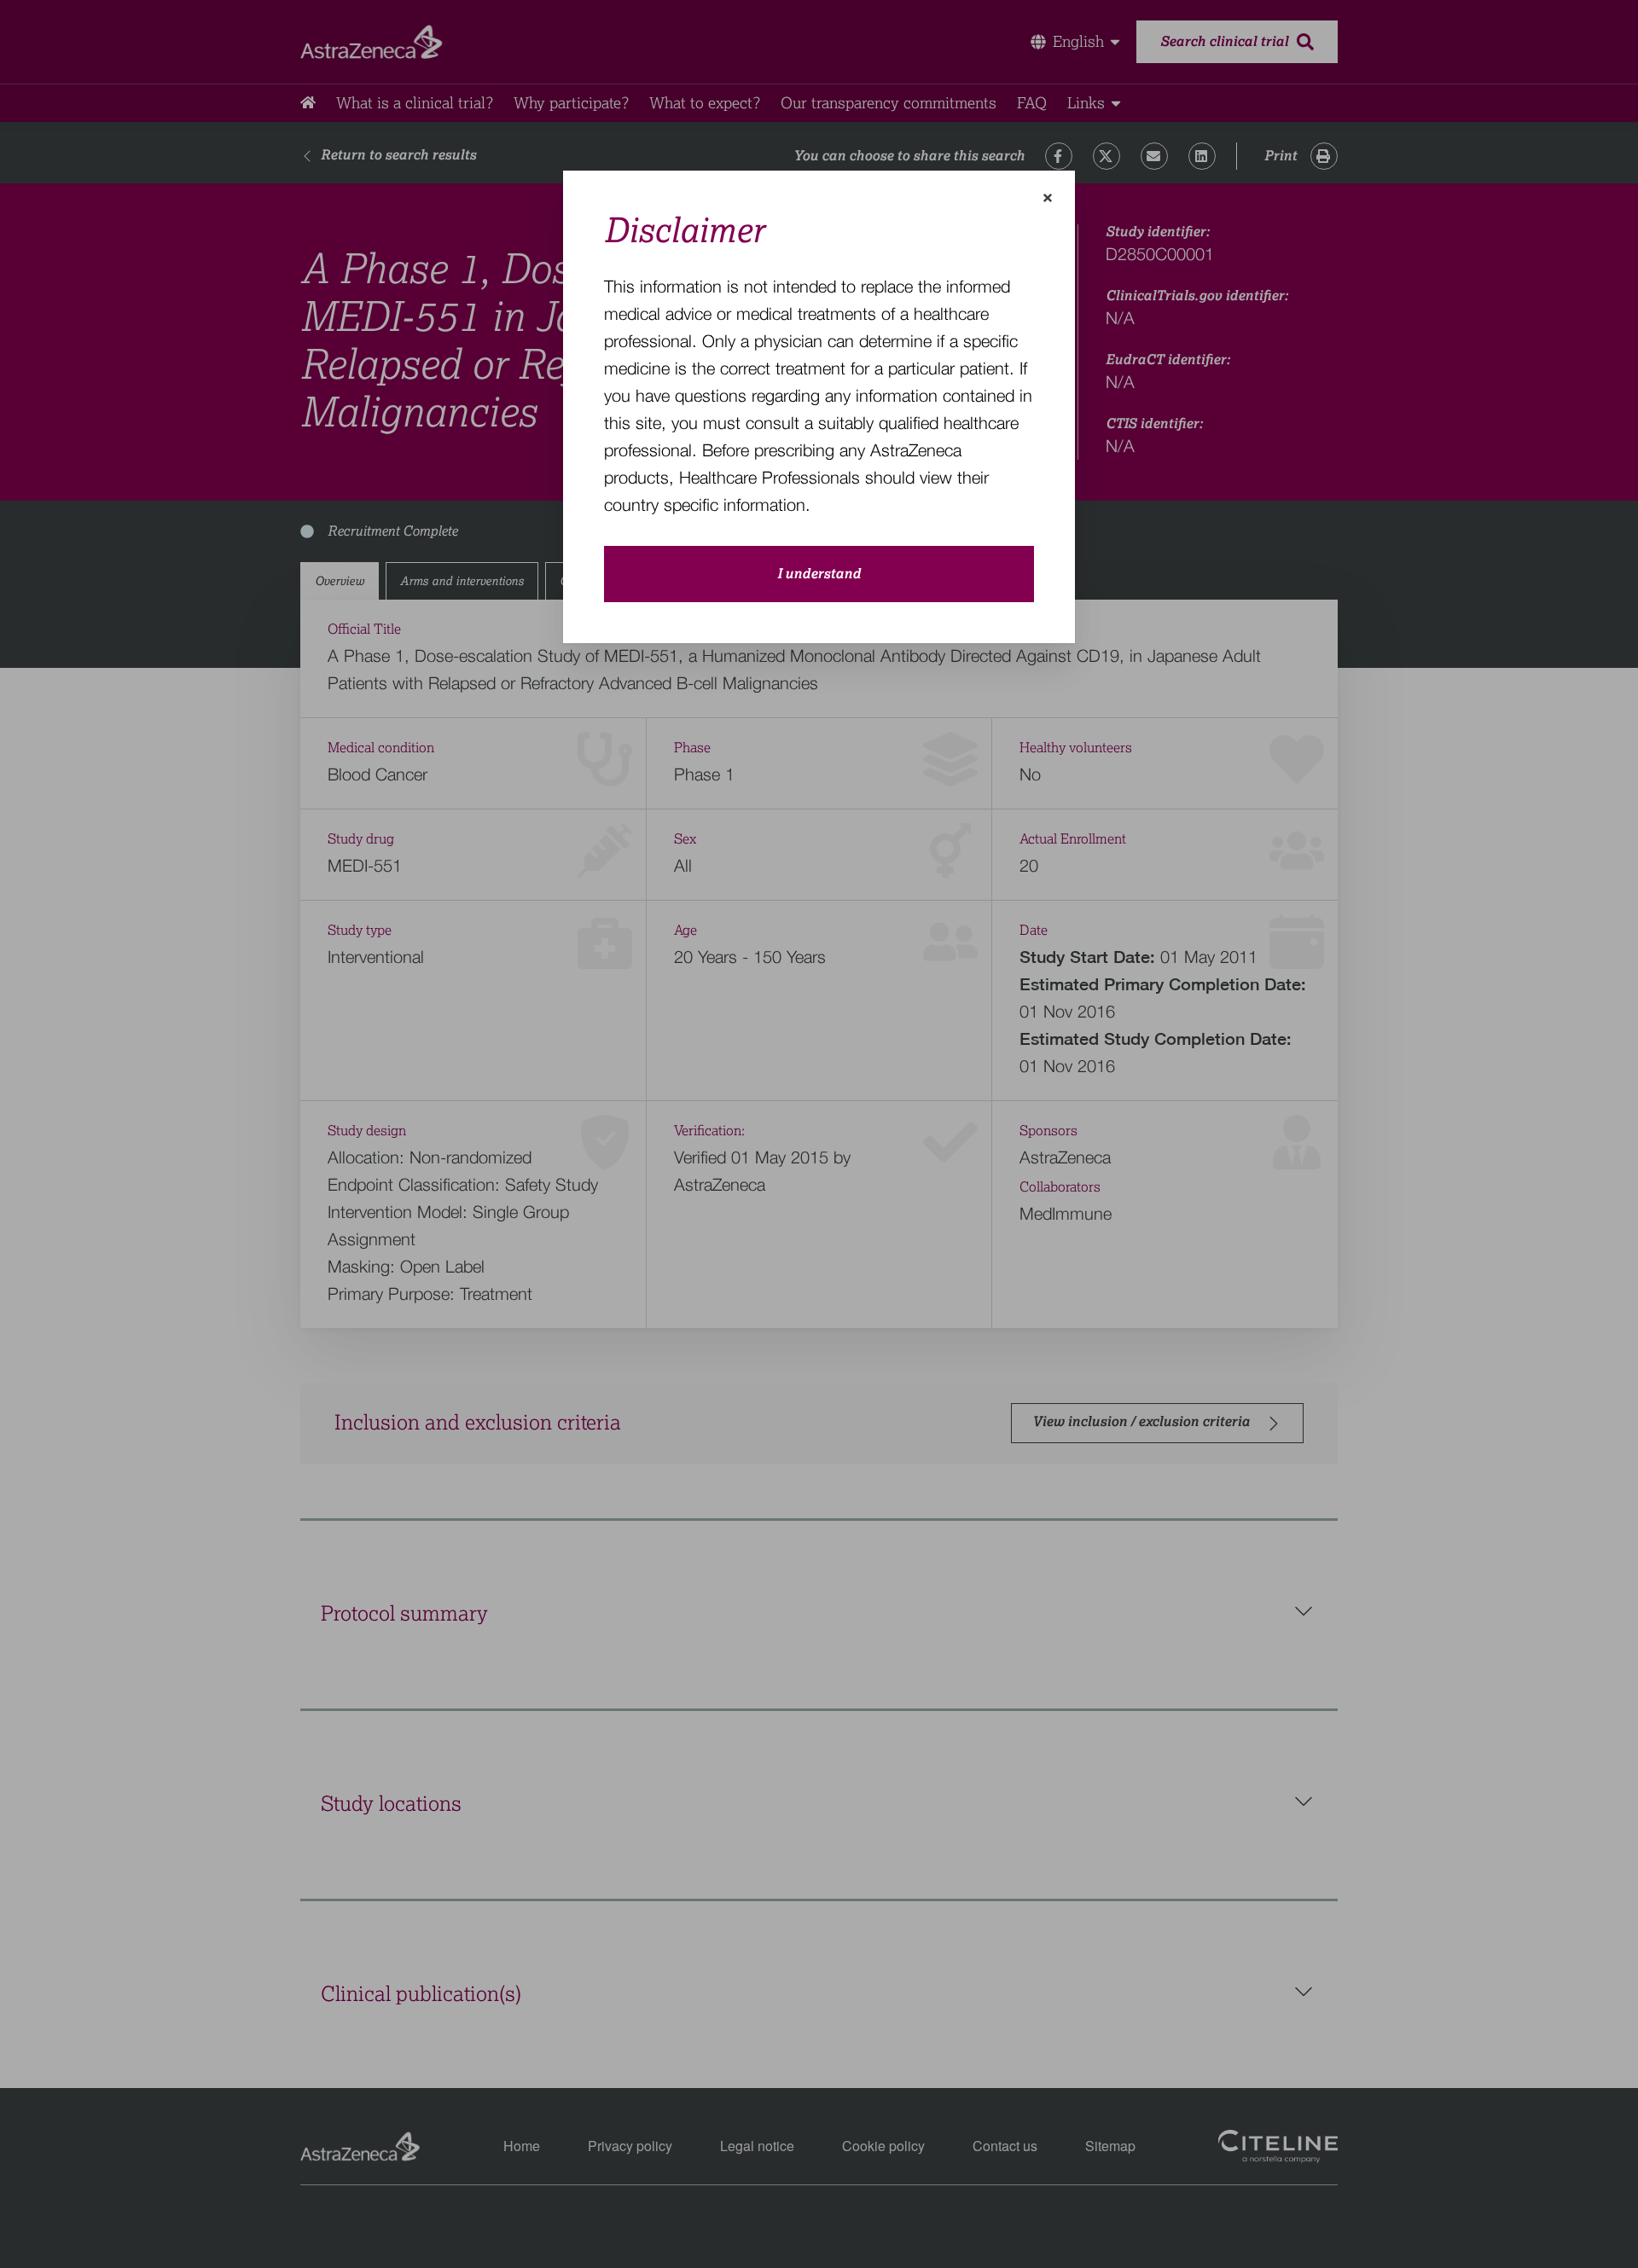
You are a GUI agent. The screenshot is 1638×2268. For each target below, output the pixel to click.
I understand (819, 574)
